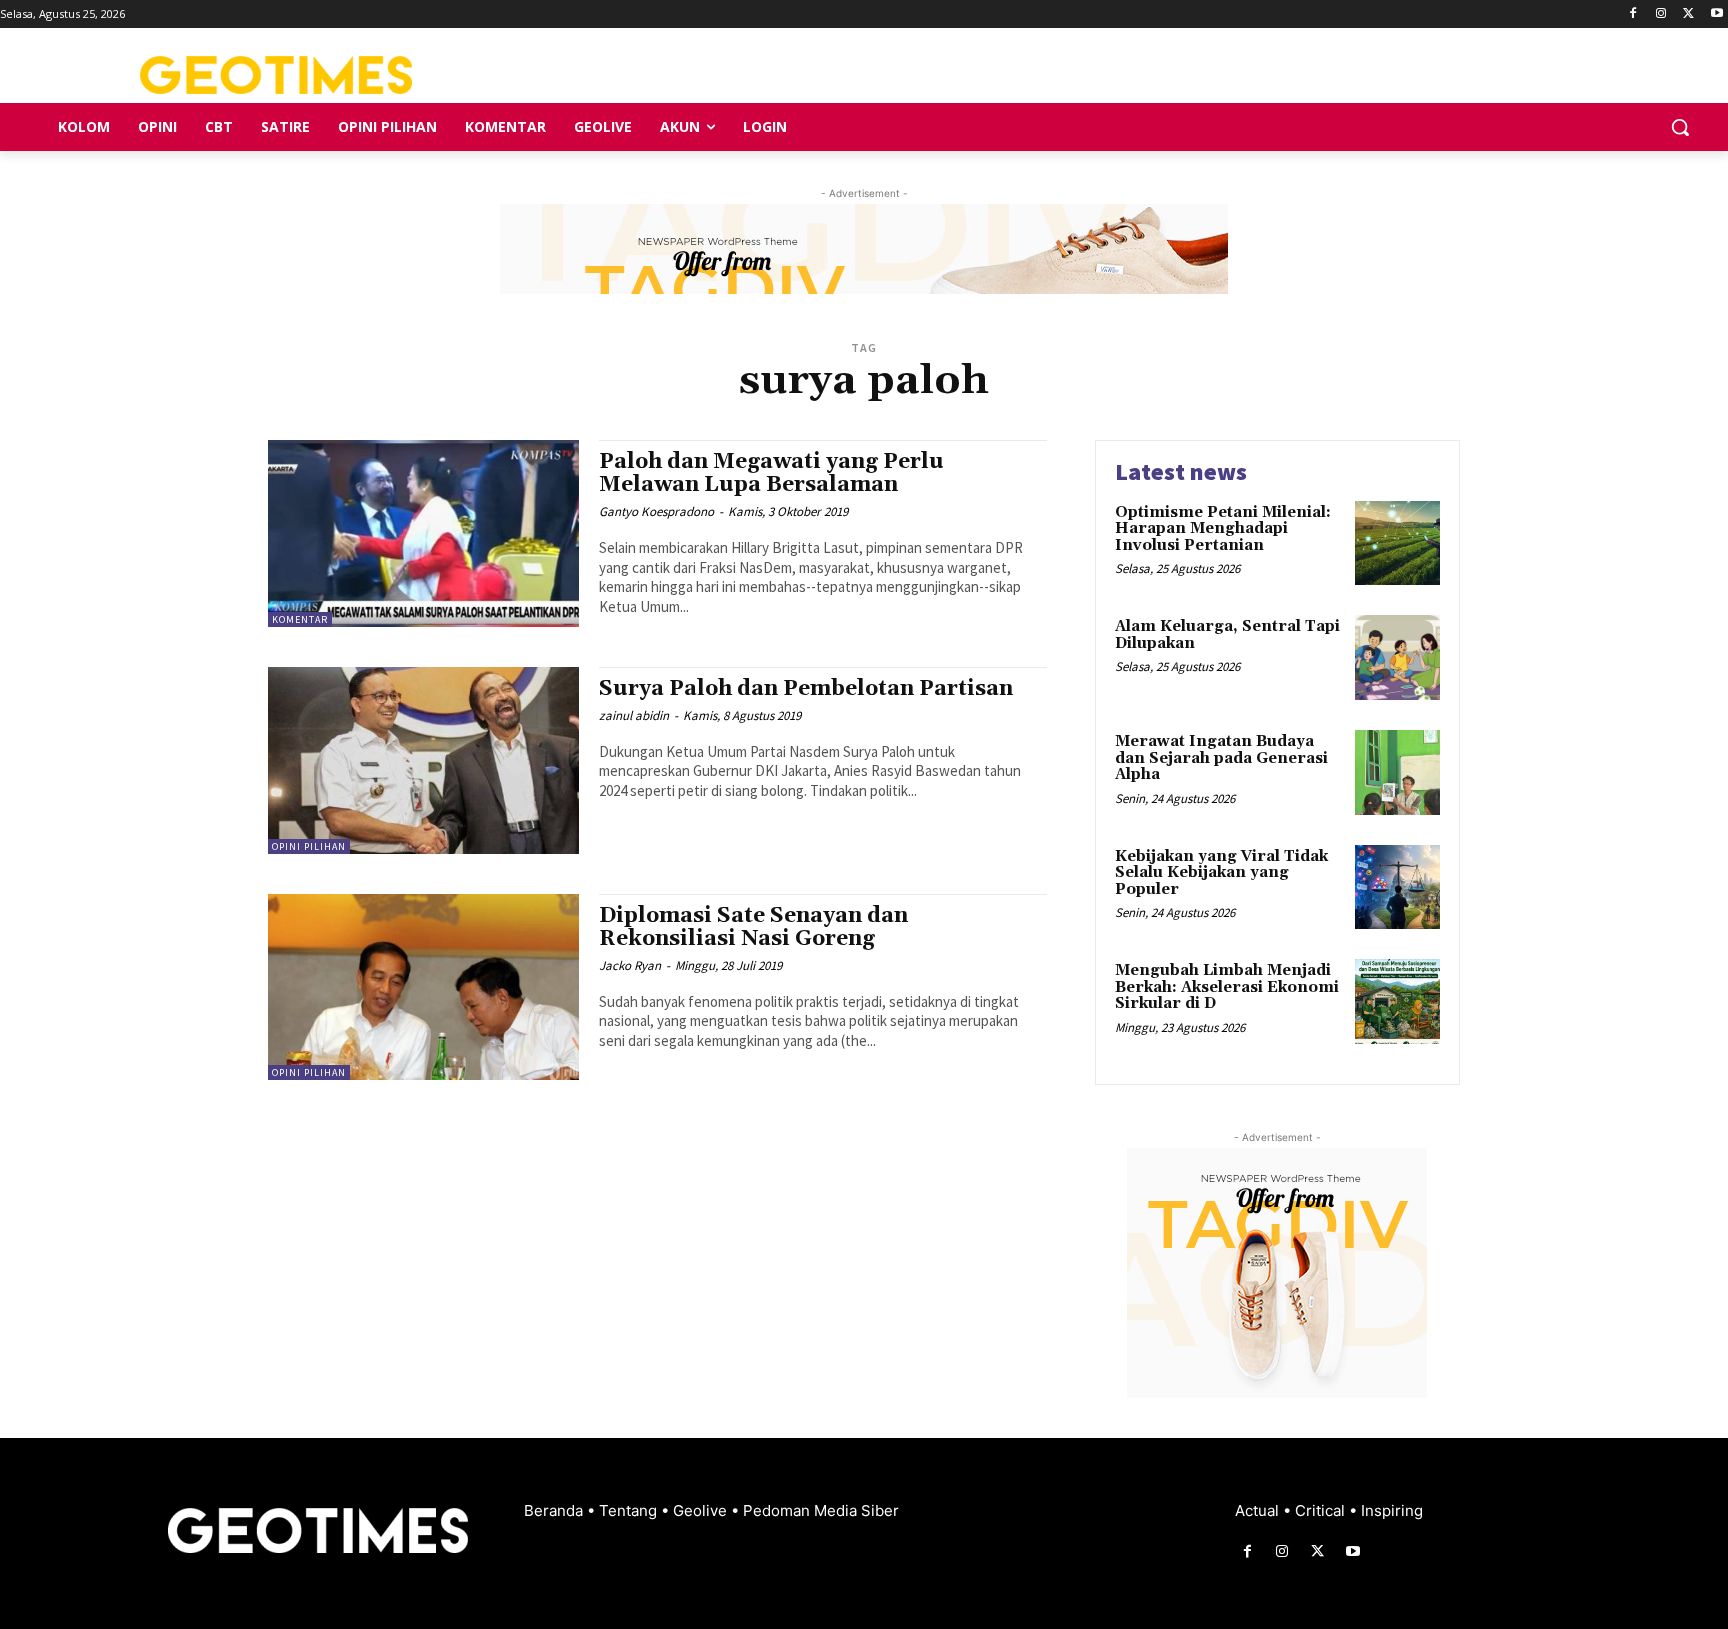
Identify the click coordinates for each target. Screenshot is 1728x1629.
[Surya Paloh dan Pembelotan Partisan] (423, 760)
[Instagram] (1661, 14)
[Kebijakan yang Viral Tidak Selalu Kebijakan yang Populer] (1397, 887)
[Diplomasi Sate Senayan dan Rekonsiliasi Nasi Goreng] (423, 987)
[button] (1680, 127)
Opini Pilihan (309, 846)
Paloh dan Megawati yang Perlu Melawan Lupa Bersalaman (771, 473)
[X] (1688, 14)
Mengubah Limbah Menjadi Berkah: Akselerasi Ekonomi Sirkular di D (1227, 987)
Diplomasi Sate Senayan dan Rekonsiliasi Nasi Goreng (753, 927)
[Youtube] (1716, 14)
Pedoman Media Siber (821, 1510)
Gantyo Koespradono (656, 511)
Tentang (630, 1510)
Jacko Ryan (630, 965)
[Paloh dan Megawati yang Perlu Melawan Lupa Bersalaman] (423, 533)
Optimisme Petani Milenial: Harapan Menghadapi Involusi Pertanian (1223, 529)
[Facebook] (1633, 14)
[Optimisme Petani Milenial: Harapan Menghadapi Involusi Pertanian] (1397, 543)
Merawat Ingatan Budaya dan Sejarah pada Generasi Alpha (1221, 758)
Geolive (702, 1510)
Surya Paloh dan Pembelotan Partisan (806, 689)
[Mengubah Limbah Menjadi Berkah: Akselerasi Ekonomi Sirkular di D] (1397, 1001)
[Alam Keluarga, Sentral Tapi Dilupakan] (1397, 657)
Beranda (555, 1510)
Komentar (300, 619)
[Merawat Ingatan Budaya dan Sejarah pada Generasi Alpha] (1397, 772)
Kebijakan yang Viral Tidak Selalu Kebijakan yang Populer (1221, 873)
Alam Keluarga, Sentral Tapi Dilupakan (1227, 635)
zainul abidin (634, 715)
